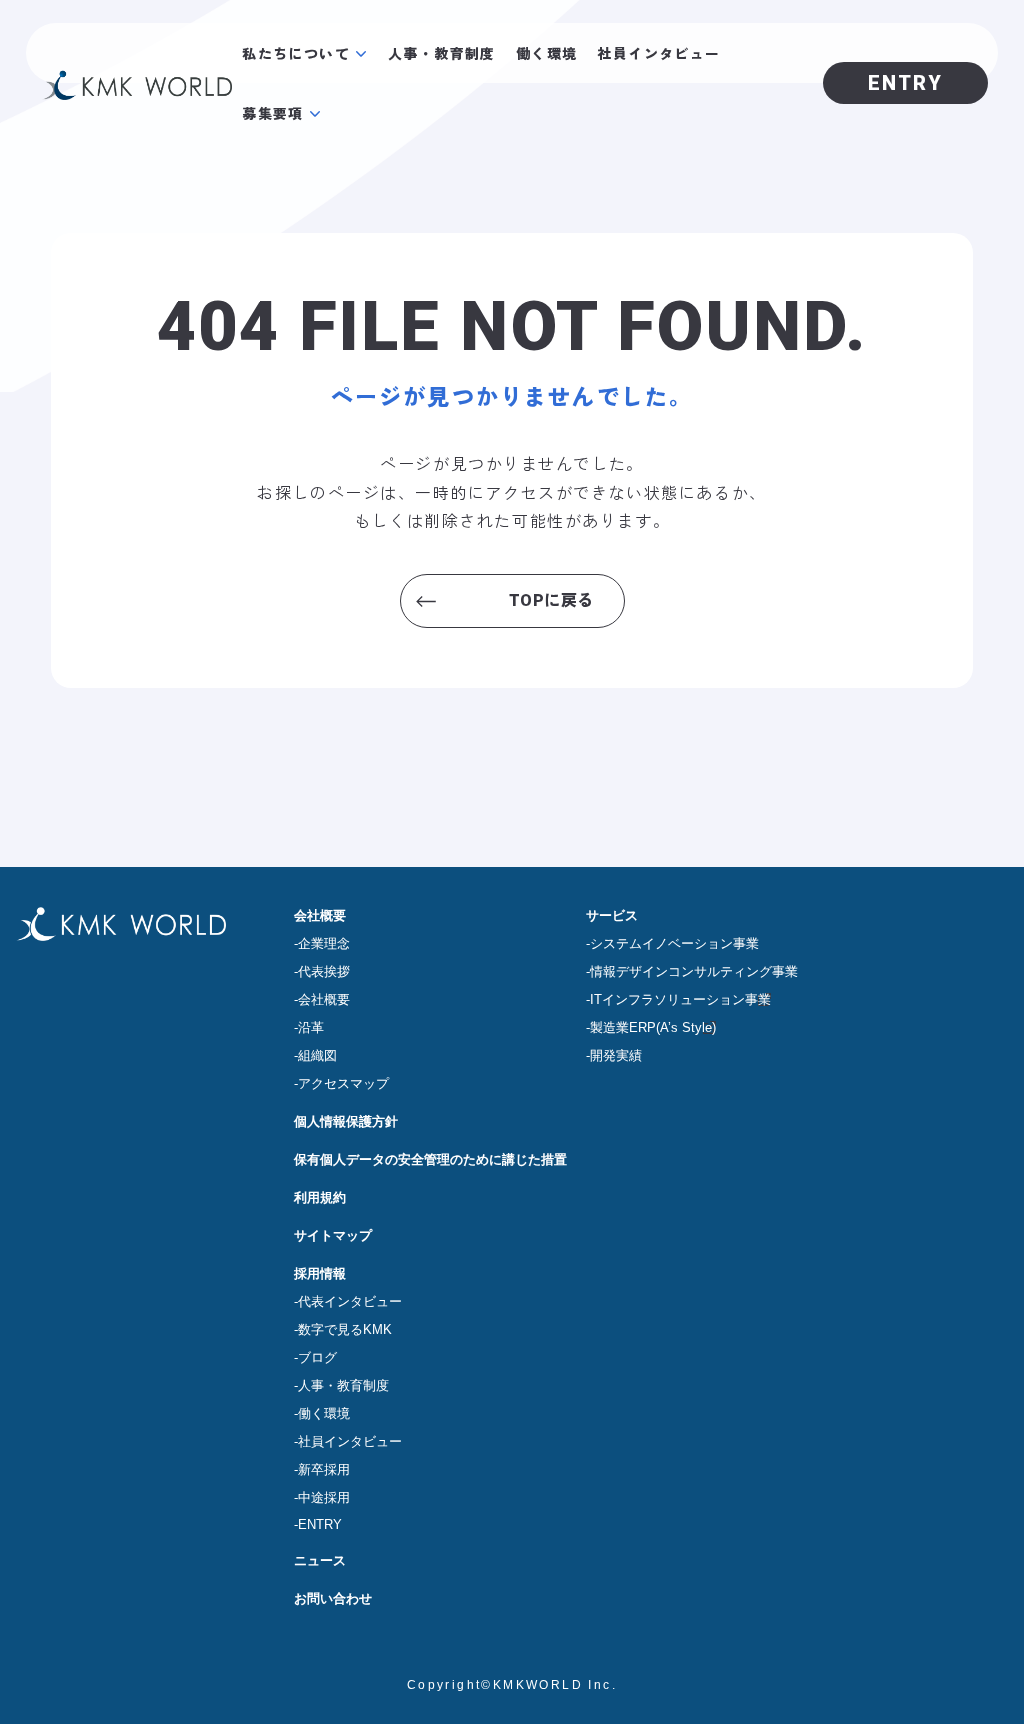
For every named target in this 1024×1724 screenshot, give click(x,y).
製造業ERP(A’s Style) (653, 1027)
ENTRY (320, 1524)
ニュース (320, 1560)
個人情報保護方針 (346, 1121)
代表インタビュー (350, 1301)
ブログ (317, 1357)
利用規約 (320, 1197)
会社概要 (320, 915)
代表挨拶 (324, 971)
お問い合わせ (333, 1598)
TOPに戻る (551, 600)
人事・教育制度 (442, 53)
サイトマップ (333, 1235)
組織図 (317, 1055)
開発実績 (616, 1055)
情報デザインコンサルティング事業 (694, 971)
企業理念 (324, 943)
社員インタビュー (658, 53)
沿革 (311, 1027)
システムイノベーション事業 (674, 943)
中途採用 (324, 1497)
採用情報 (320, 1273)
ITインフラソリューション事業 (680, 999)
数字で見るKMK (345, 1329)
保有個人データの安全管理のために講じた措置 (430, 1159)
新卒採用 (324, 1469)
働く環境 (547, 53)
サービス (612, 915)
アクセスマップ (343, 1083)
